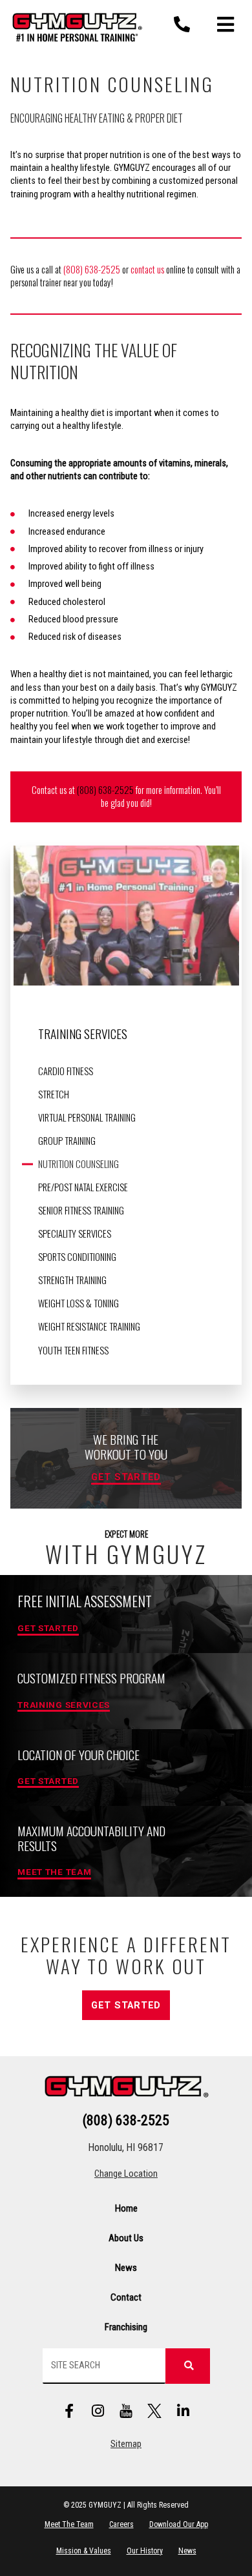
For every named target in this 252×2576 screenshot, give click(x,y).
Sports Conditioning (77, 1257)
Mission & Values (84, 2551)
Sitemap (126, 2444)
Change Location (126, 2174)
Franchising (126, 2327)
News (126, 2268)
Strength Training (72, 1280)
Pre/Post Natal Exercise (83, 1187)
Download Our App (179, 2524)
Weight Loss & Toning (79, 1303)
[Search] (187, 2366)
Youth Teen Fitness (73, 1351)
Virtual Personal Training (87, 1118)
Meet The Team (69, 2524)
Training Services (83, 1034)
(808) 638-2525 (92, 269)
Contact (126, 2297)
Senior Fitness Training (81, 1211)
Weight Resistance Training (89, 1327)
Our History (145, 2551)
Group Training (67, 1141)
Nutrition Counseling (79, 1164)
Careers (121, 2524)
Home (126, 2208)
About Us (126, 2238)
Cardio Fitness (66, 1071)
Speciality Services (75, 1234)
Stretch (54, 1095)
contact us (147, 269)
